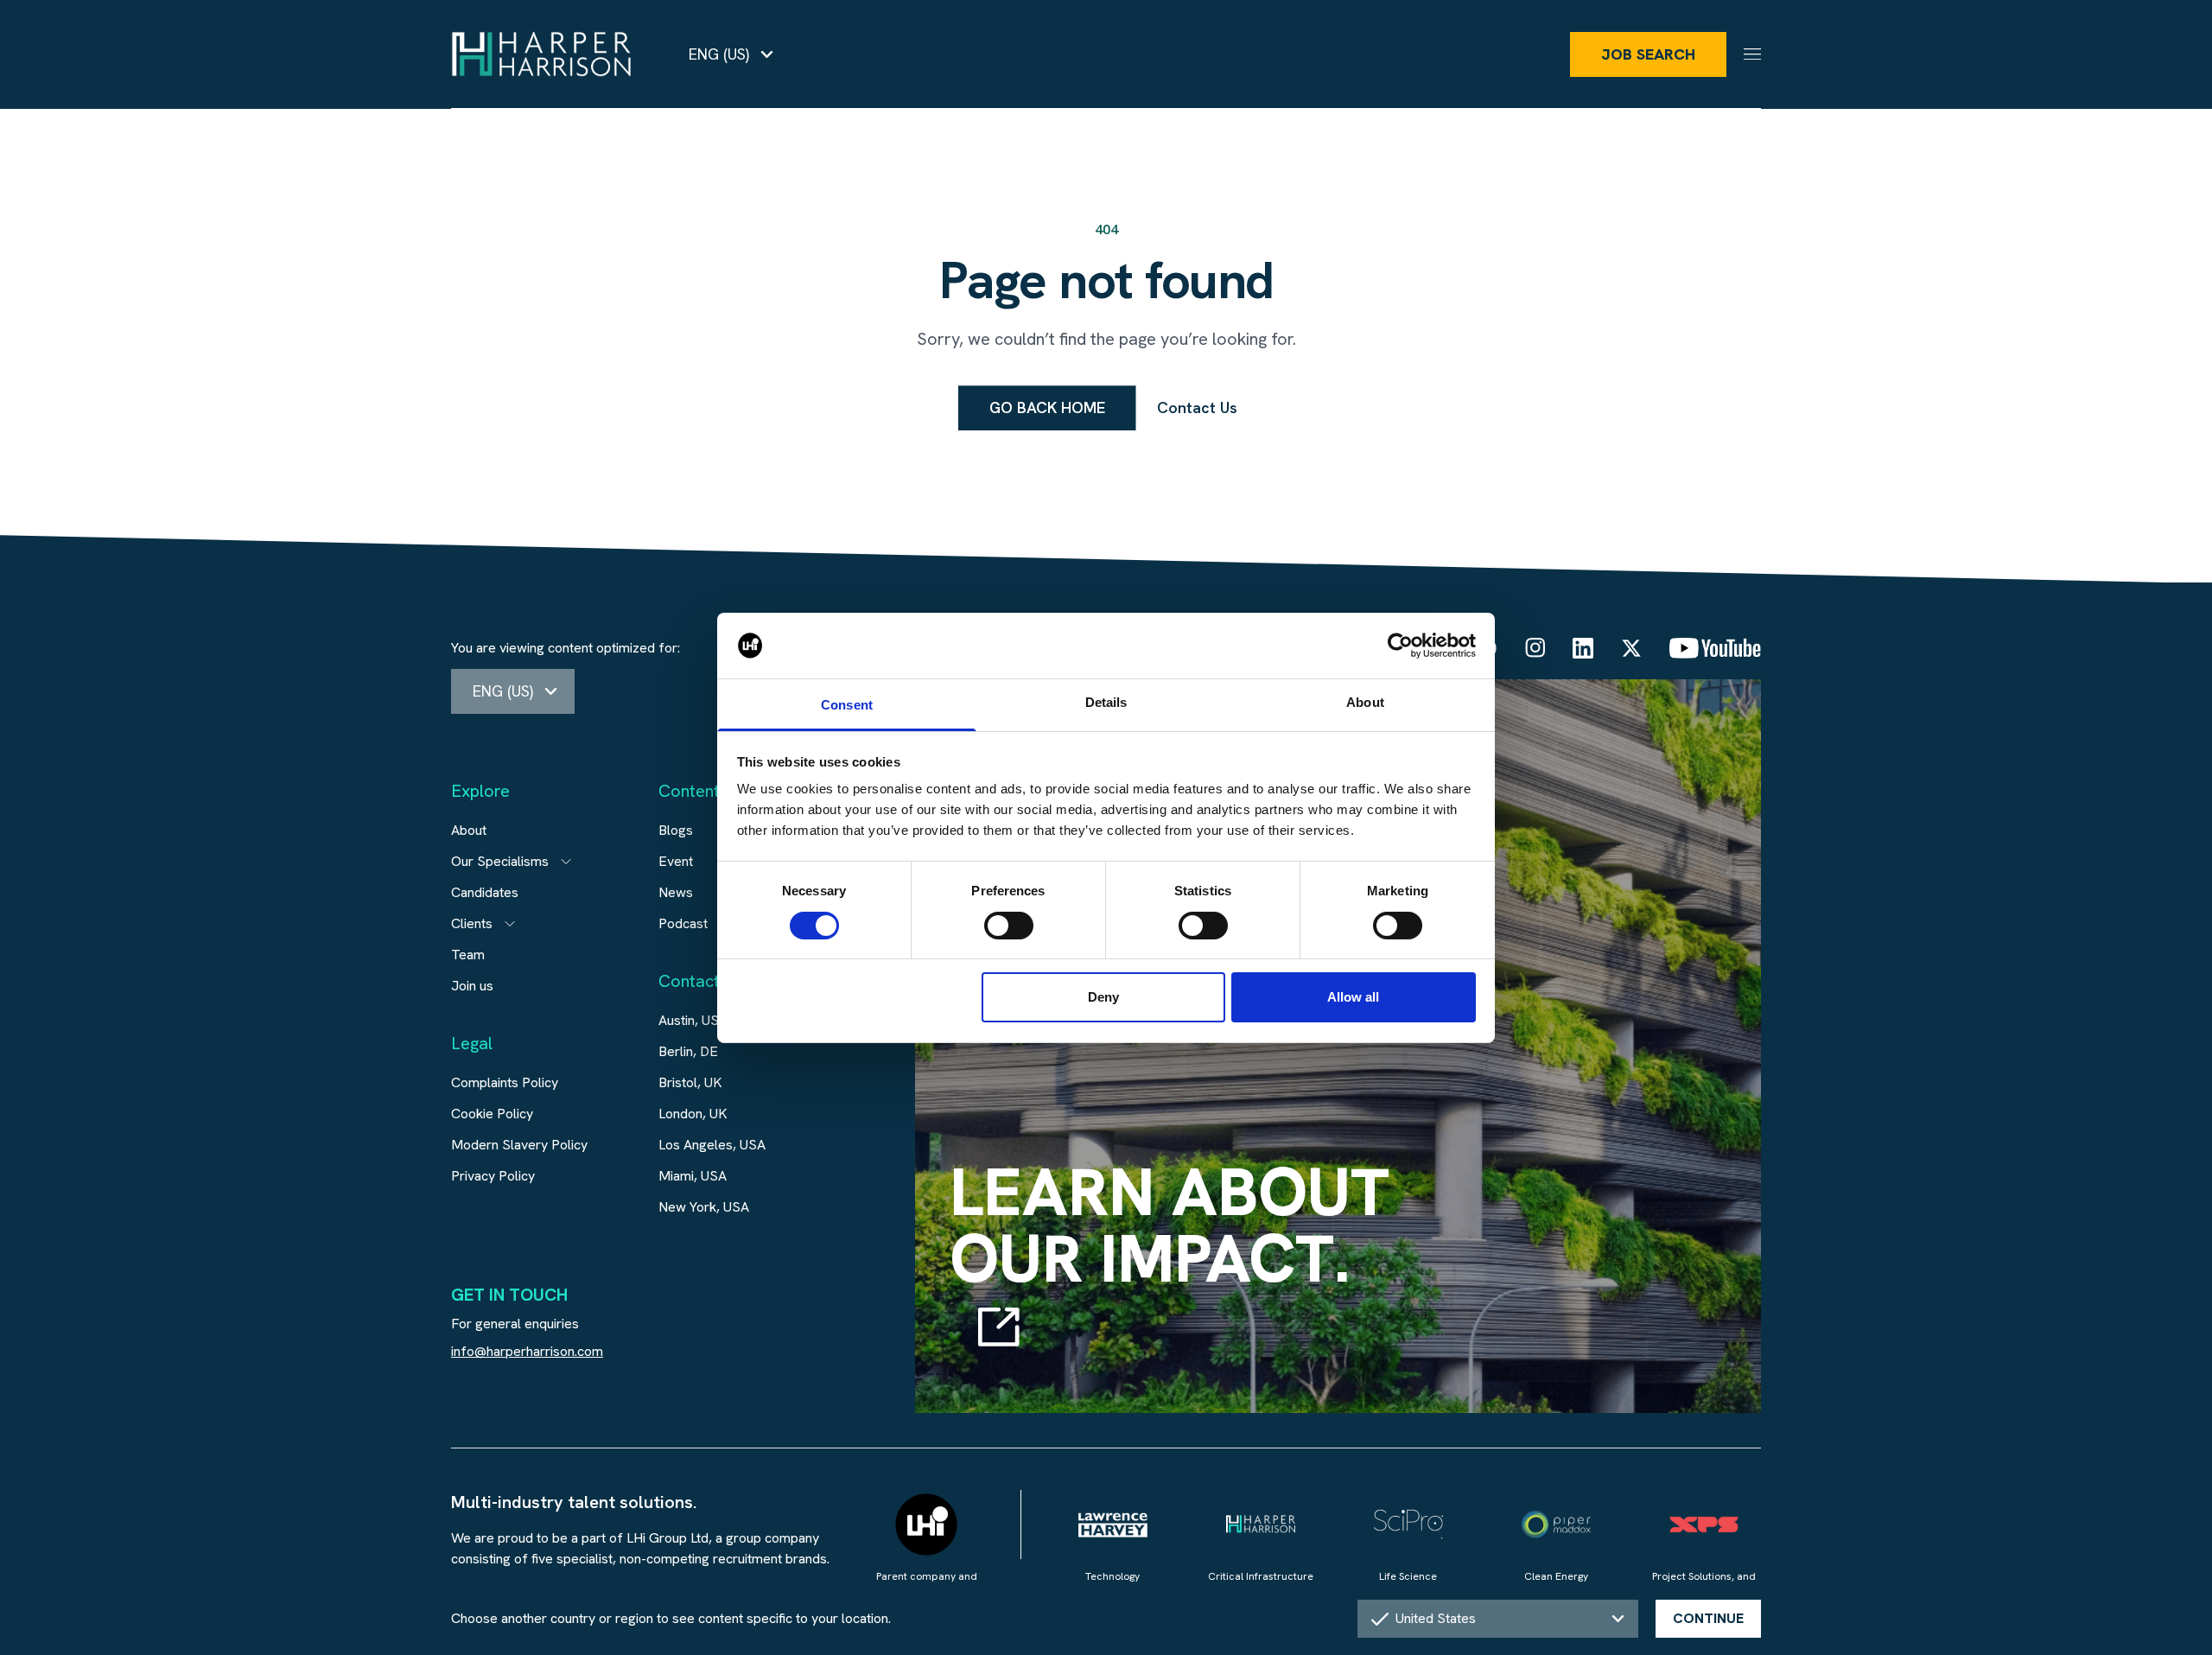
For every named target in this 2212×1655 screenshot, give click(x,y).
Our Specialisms (500, 861)
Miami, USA (693, 1176)
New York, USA (704, 1207)
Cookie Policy (492, 1114)
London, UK (693, 1114)
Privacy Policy (493, 1176)
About (469, 830)
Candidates (485, 892)
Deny (1103, 997)
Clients (472, 923)
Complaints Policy (505, 1082)
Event (676, 861)
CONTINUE (1708, 1618)
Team (468, 955)
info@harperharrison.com (527, 1351)
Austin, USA (693, 1020)
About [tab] (1365, 702)
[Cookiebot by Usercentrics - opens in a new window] (1400, 646)
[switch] (1009, 926)
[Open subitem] (566, 862)
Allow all (1353, 997)
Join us (472, 986)
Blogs (676, 830)
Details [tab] (1106, 702)
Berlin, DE (688, 1051)
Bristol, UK (690, 1082)
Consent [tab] (847, 705)
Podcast (683, 923)
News (676, 892)
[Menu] (1752, 54)
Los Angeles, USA (712, 1145)
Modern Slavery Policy (519, 1145)
